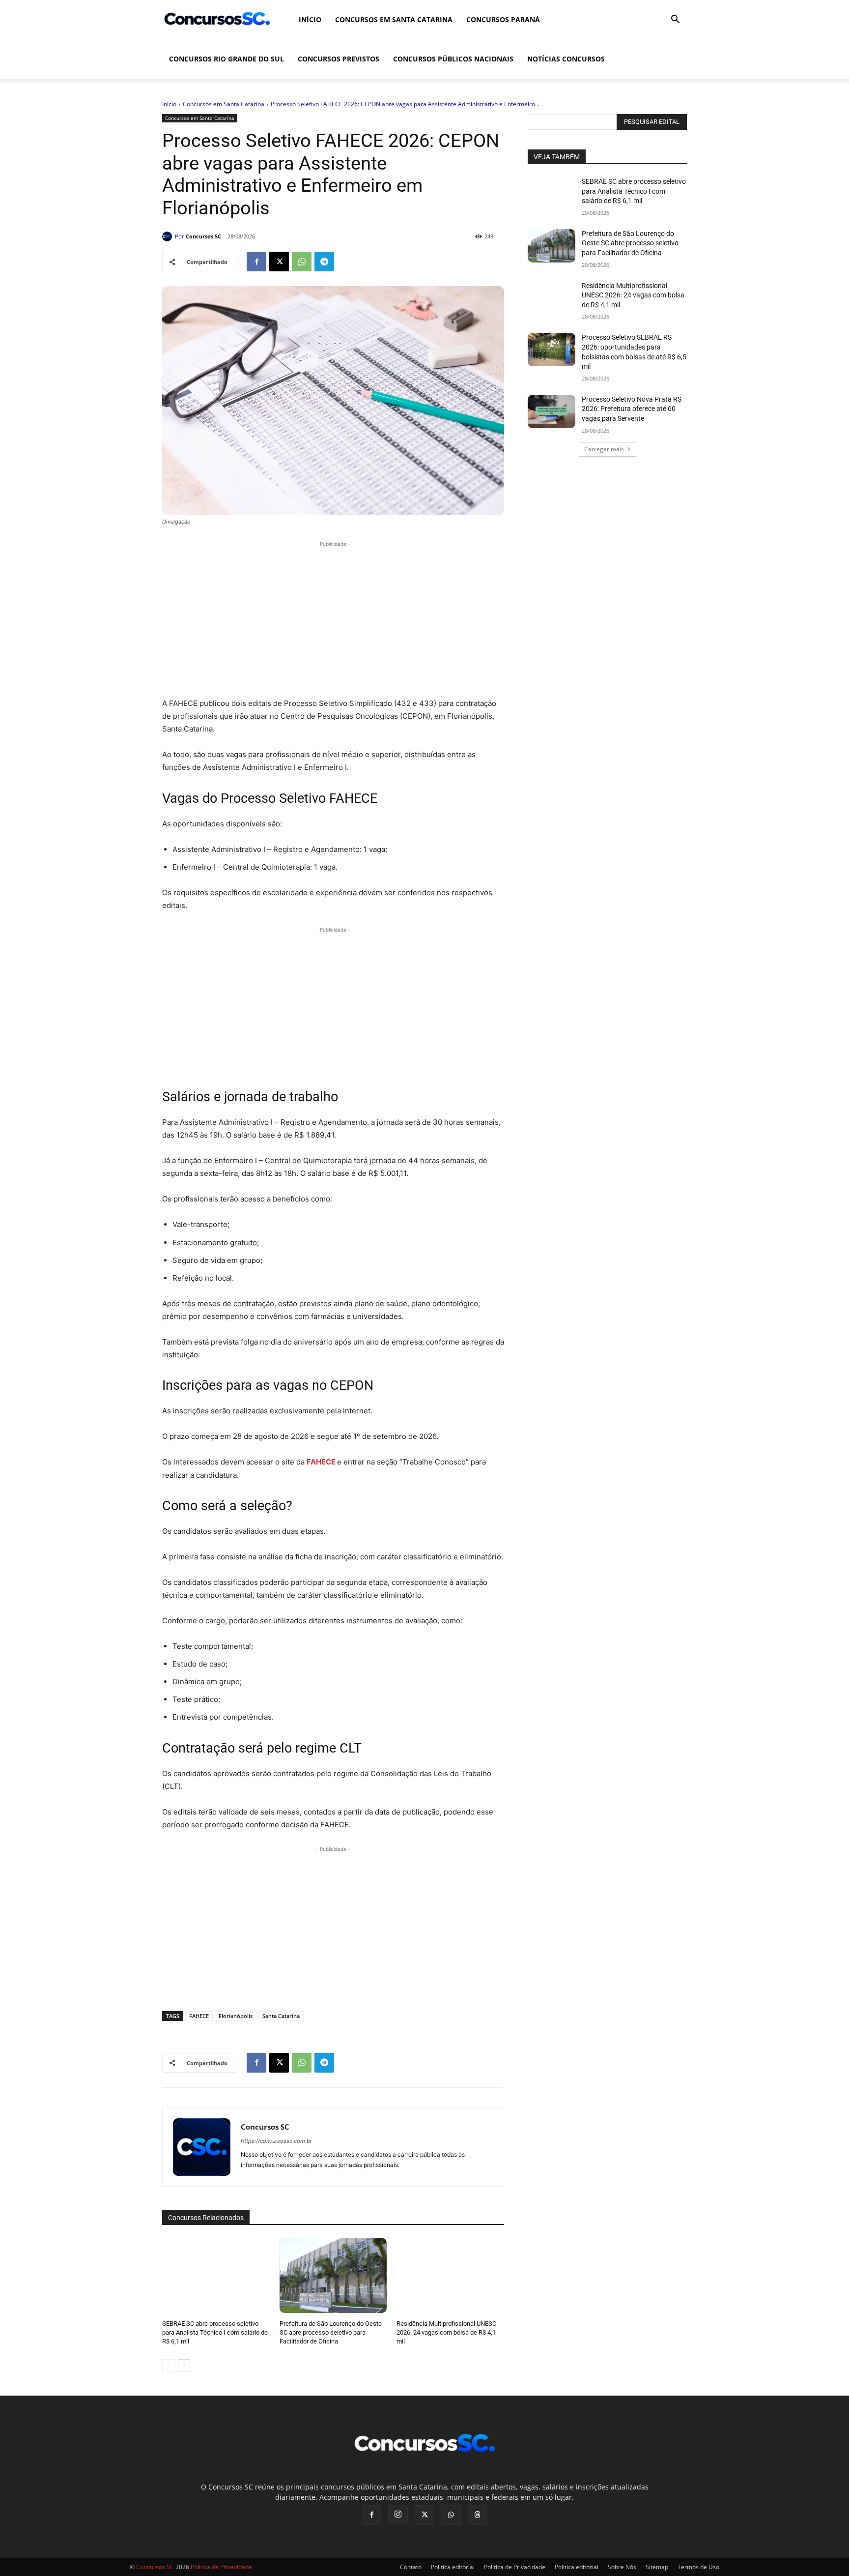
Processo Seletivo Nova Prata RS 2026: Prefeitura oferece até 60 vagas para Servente (632, 409)
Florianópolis (236, 2016)
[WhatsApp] (302, 262)
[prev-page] (168, 2366)
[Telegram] (324, 262)
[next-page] (184, 2366)
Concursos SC (203, 236)
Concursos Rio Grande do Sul (226, 59)
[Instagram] (398, 2515)
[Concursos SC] (169, 236)
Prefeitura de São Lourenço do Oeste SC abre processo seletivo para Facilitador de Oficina (331, 2332)
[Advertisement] (333, 618)
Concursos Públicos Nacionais (453, 59)
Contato (411, 2567)
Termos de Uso (698, 2567)
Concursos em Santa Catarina (394, 19)
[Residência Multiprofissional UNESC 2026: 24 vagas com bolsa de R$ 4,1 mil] (450, 2275)
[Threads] (478, 2515)
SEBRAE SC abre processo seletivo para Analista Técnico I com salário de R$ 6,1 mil (215, 2332)
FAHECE (199, 2016)
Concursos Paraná (503, 19)
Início (310, 19)
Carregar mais (604, 449)
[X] (279, 262)
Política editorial (453, 2567)
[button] (675, 20)
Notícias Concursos (566, 59)
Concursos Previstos (339, 59)
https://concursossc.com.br (276, 2141)
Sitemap (657, 2567)
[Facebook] (256, 262)
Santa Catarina (281, 2016)
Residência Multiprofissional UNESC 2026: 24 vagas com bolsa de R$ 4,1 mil (446, 2332)
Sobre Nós (622, 2567)
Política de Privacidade (515, 2567)
